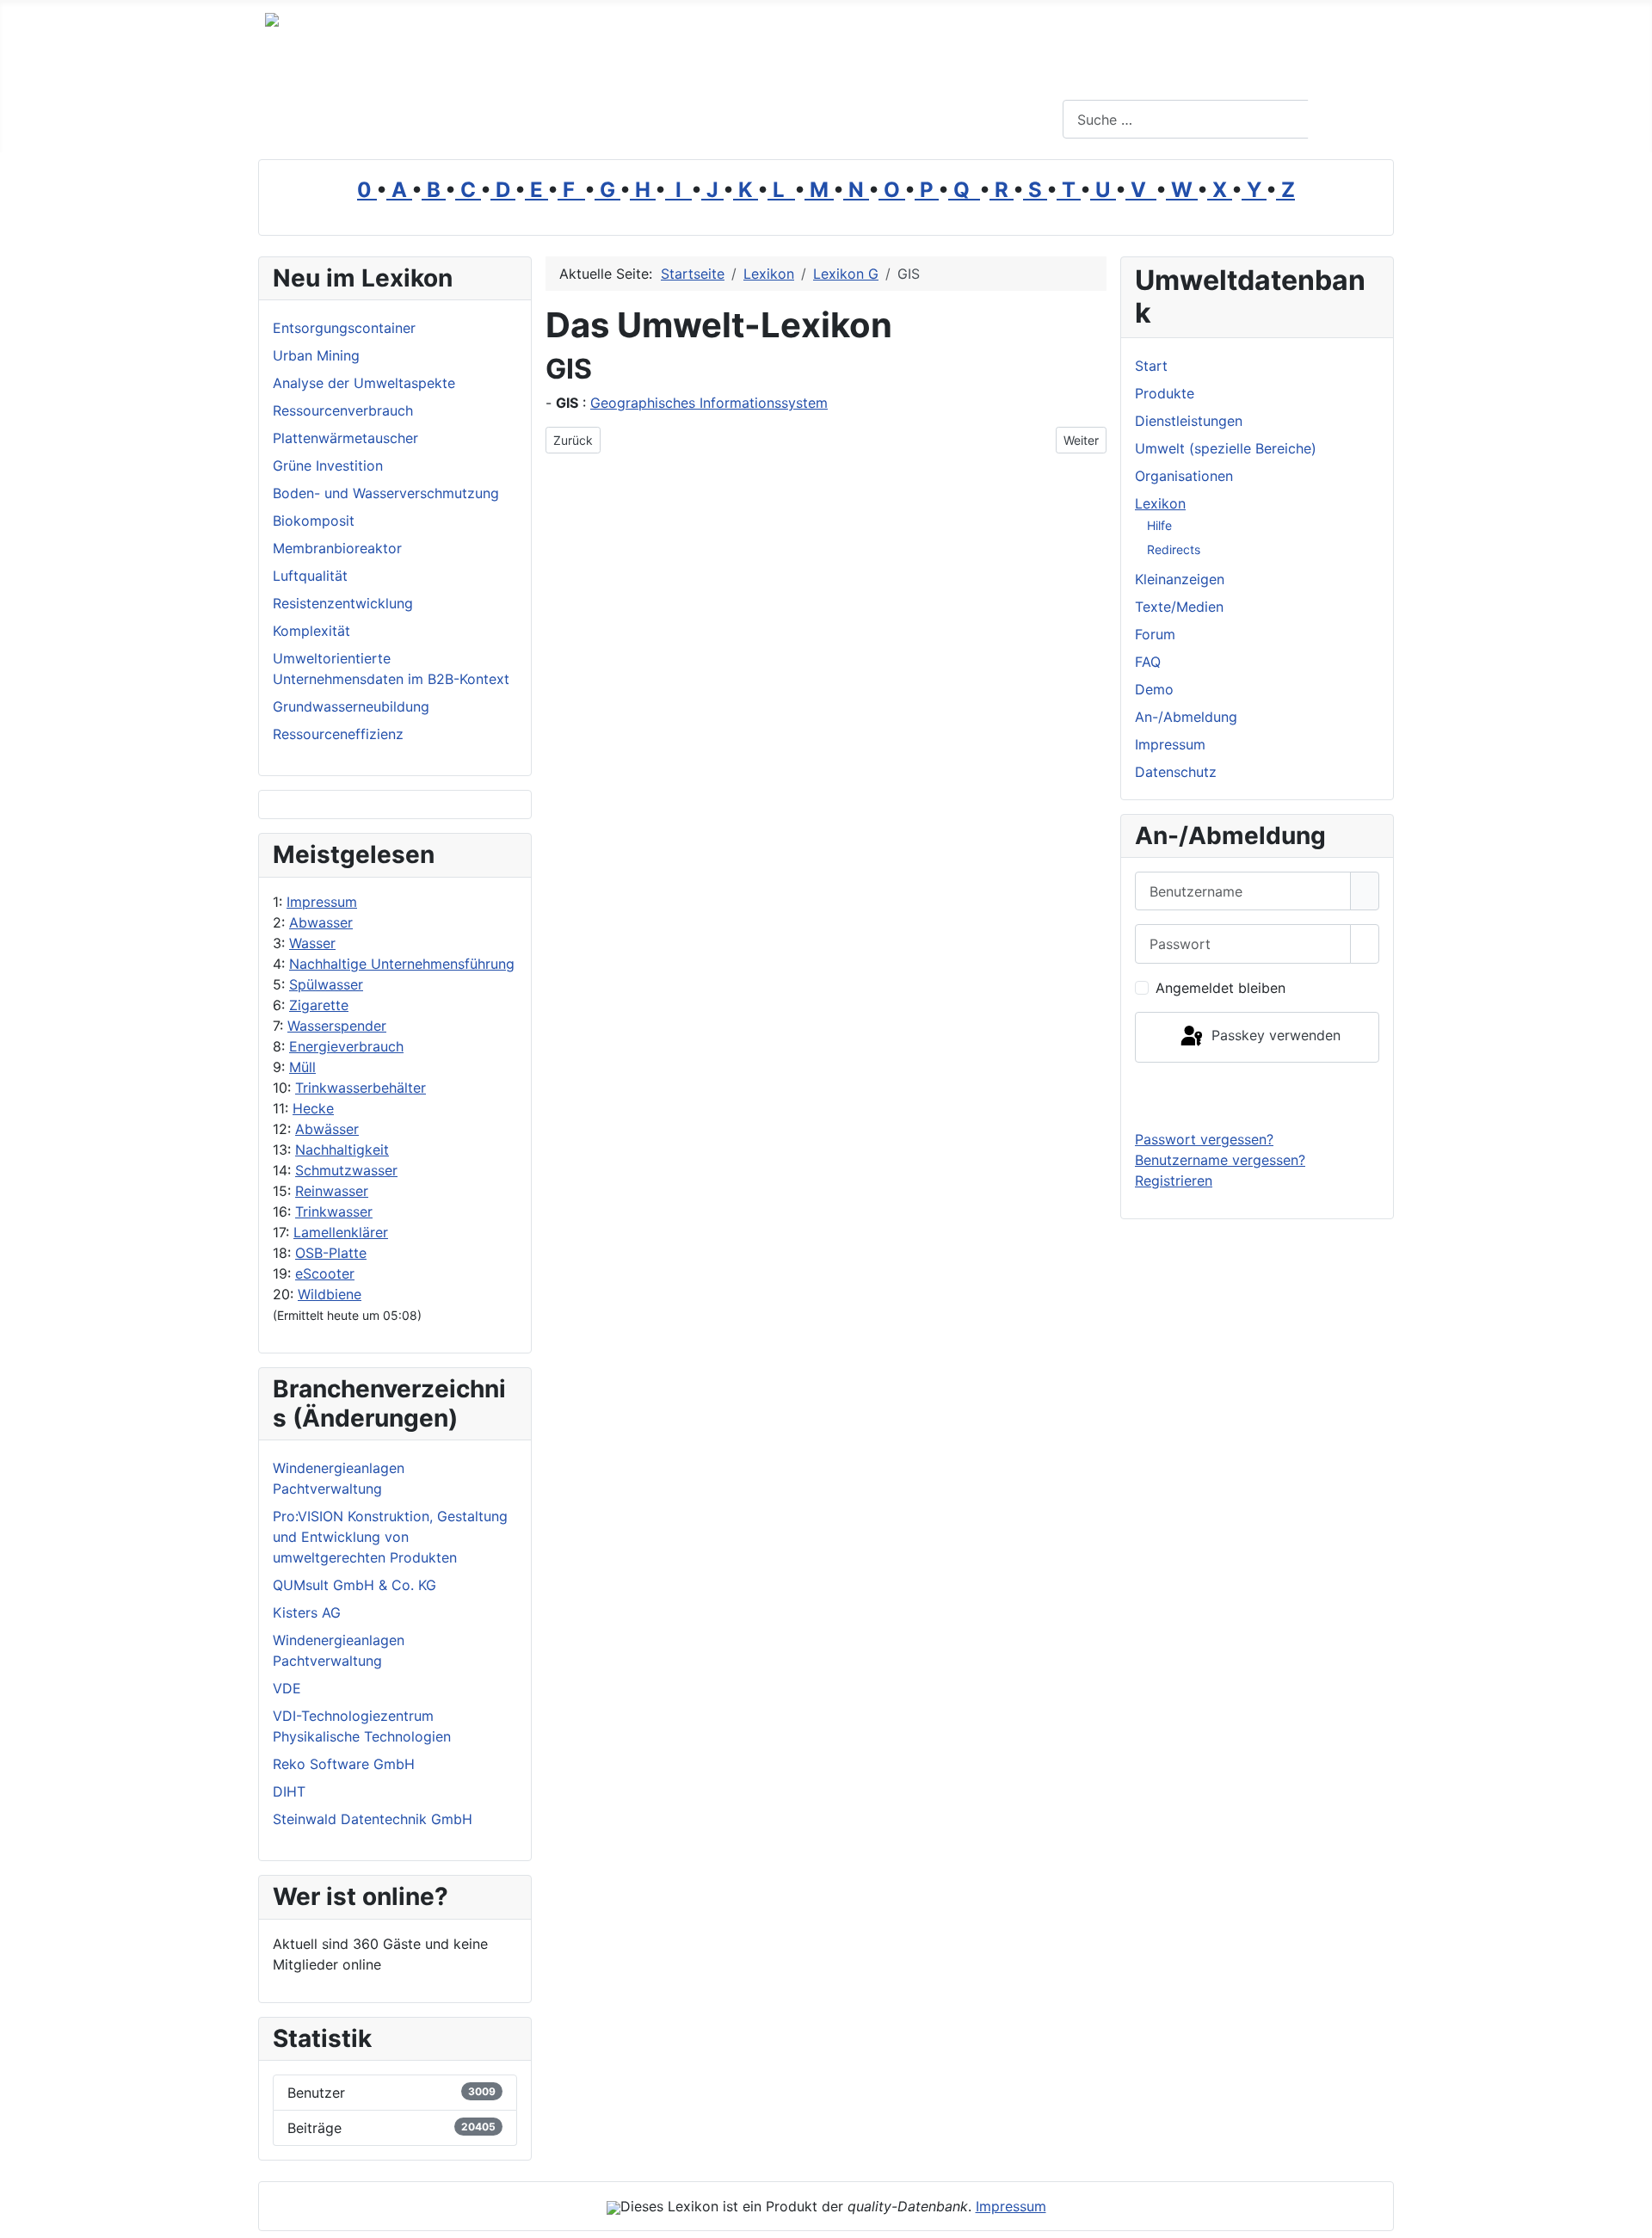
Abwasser (321, 922)
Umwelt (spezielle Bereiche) (1226, 448)
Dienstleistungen (1189, 421)
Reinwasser (332, 1191)
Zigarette (319, 1005)
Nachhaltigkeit (342, 1150)
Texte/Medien (1179, 607)
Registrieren (1174, 1181)
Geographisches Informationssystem (709, 403)
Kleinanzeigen (1180, 579)
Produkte (1165, 393)
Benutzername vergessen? (1220, 1160)
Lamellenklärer (341, 1232)
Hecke (313, 1108)
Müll (302, 1067)
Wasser (312, 943)
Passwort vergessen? (1204, 1139)
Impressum (322, 902)
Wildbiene (330, 1294)
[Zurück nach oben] (1630, 2216)
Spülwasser (326, 984)
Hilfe (1159, 525)
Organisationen (1184, 476)
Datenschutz (1176, 772)
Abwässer (327, 1129)
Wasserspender (337, 1026)
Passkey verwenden (1274, 1036)
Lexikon (1160, 503)
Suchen (1349, 120)
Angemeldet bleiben (1221, 988)
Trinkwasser (334, 1211)
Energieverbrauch (346, 1046)
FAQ (1148, 662)
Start (1151, 366)
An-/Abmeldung (1186, 717)
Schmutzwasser (346, 1170)
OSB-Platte (331, 1253)
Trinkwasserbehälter (361, 1088)
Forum (1155, 634)
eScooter (325, 1273)
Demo (1154, 689)
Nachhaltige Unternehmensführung (402, 964)
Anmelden (1257, 1095)
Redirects (1174, 549)
